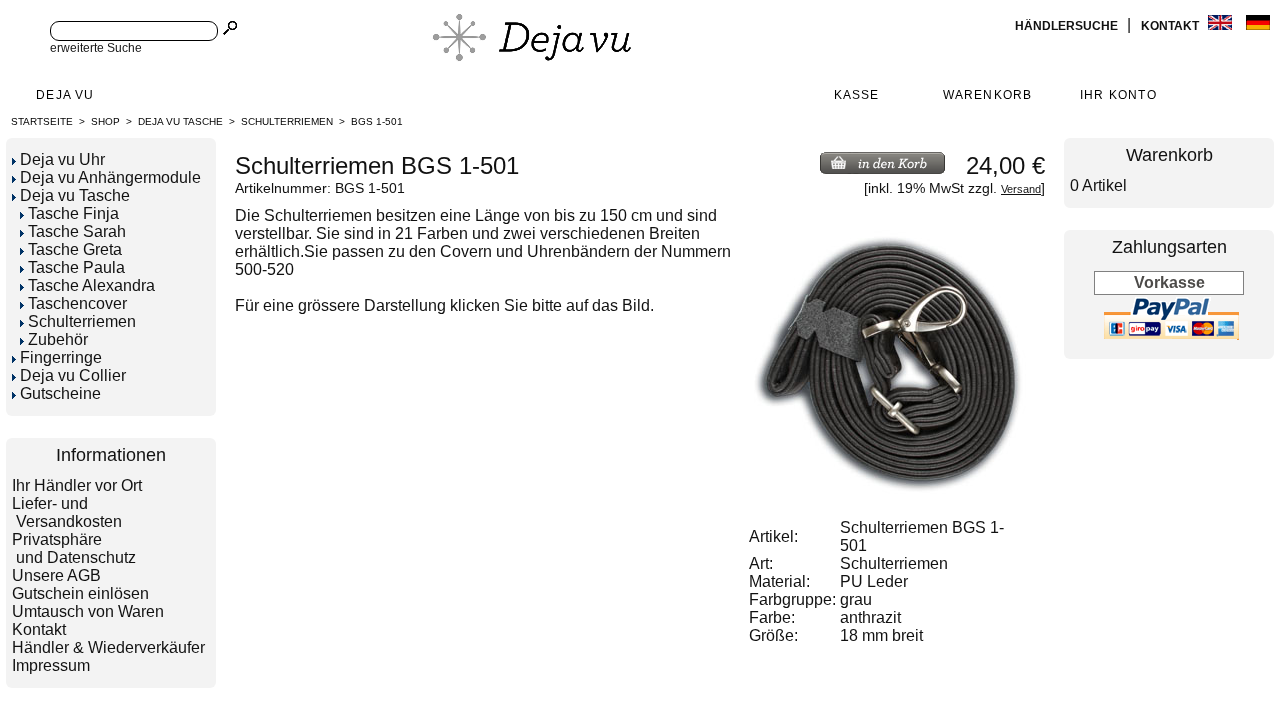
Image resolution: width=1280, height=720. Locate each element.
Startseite (42, 121)
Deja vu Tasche (180, 121)
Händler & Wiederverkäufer (108, 647)
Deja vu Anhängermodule (110, 177)
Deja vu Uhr (62, 159)
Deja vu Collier (73, 375)
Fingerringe (61, 357)
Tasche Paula (76, 267)
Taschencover (77, 303)
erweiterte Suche (96, 48)
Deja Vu (65, 95)
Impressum (51, 665)
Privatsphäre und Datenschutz (74, 548)
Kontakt (1171, 26)
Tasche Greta (75, 249)
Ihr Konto (1118, 95)
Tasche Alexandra (91, 285)
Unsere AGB (56, 575)
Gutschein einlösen (80, 593)
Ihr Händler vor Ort (77, 485)
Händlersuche (1068, 26)
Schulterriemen (287, 121)
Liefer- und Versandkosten (67, 512)
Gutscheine (60, 393)
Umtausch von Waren (88, 611)
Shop (105, 121)
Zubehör (58, 339)
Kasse (857, 95)
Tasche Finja (73, 213)
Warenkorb (988, 95)
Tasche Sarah (77, 231)
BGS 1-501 (377, 121)
